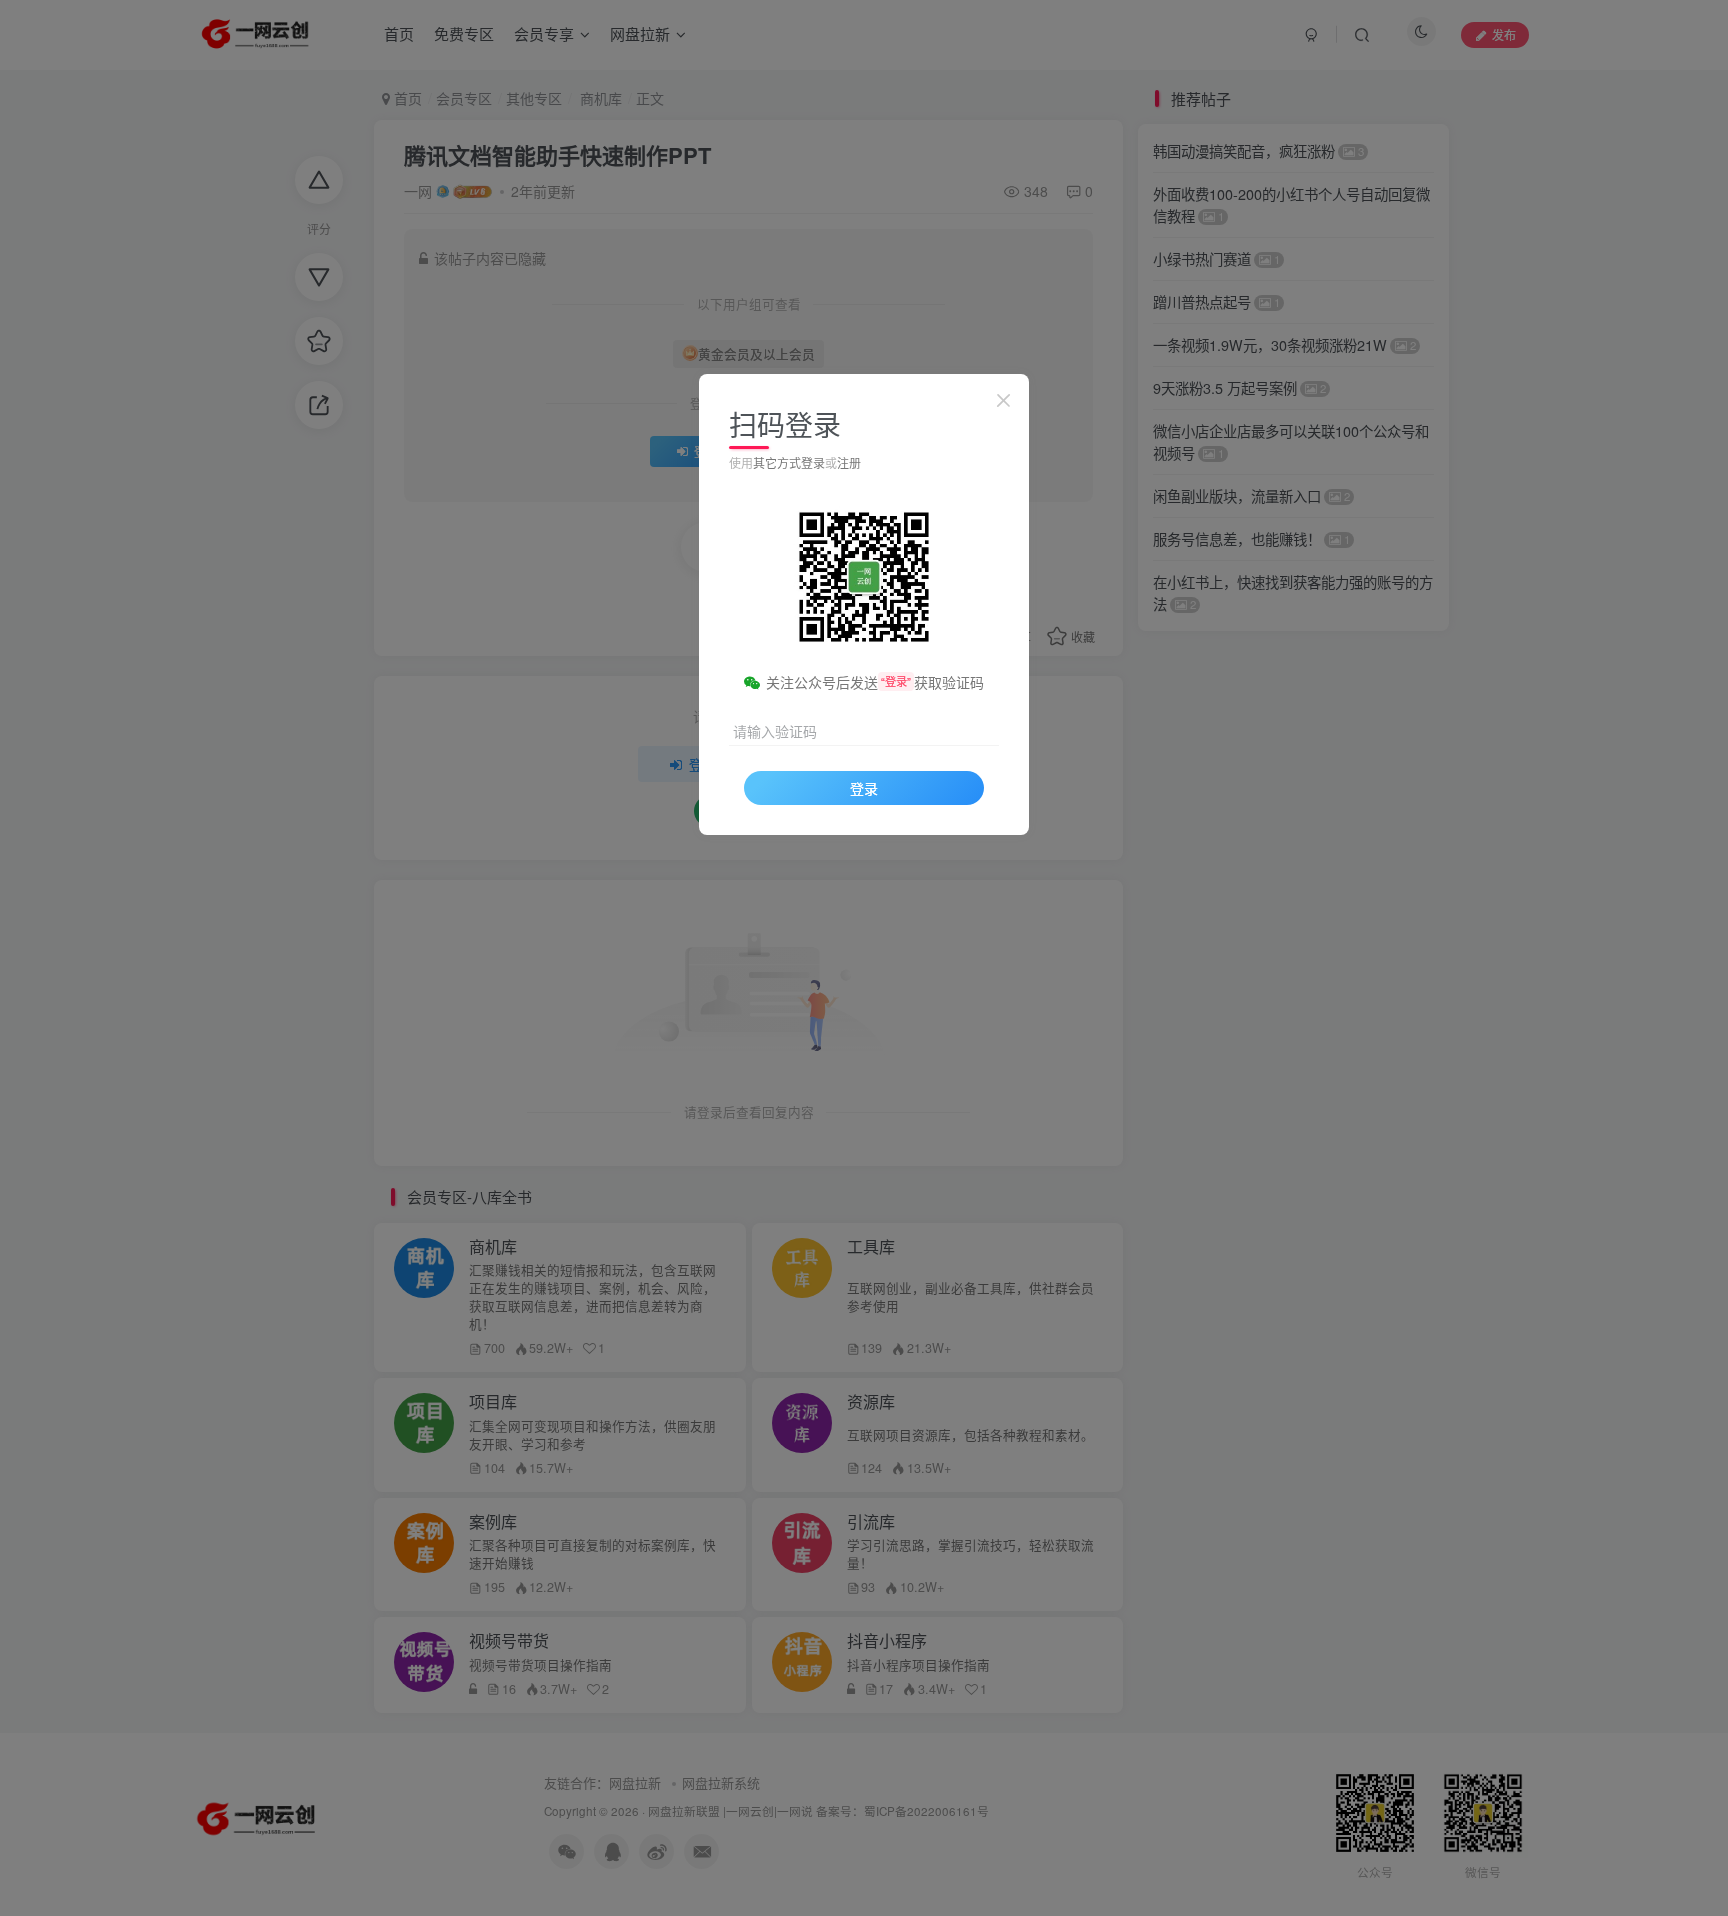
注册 (849, 462)
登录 (864, 788)
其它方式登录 (789, 462)
